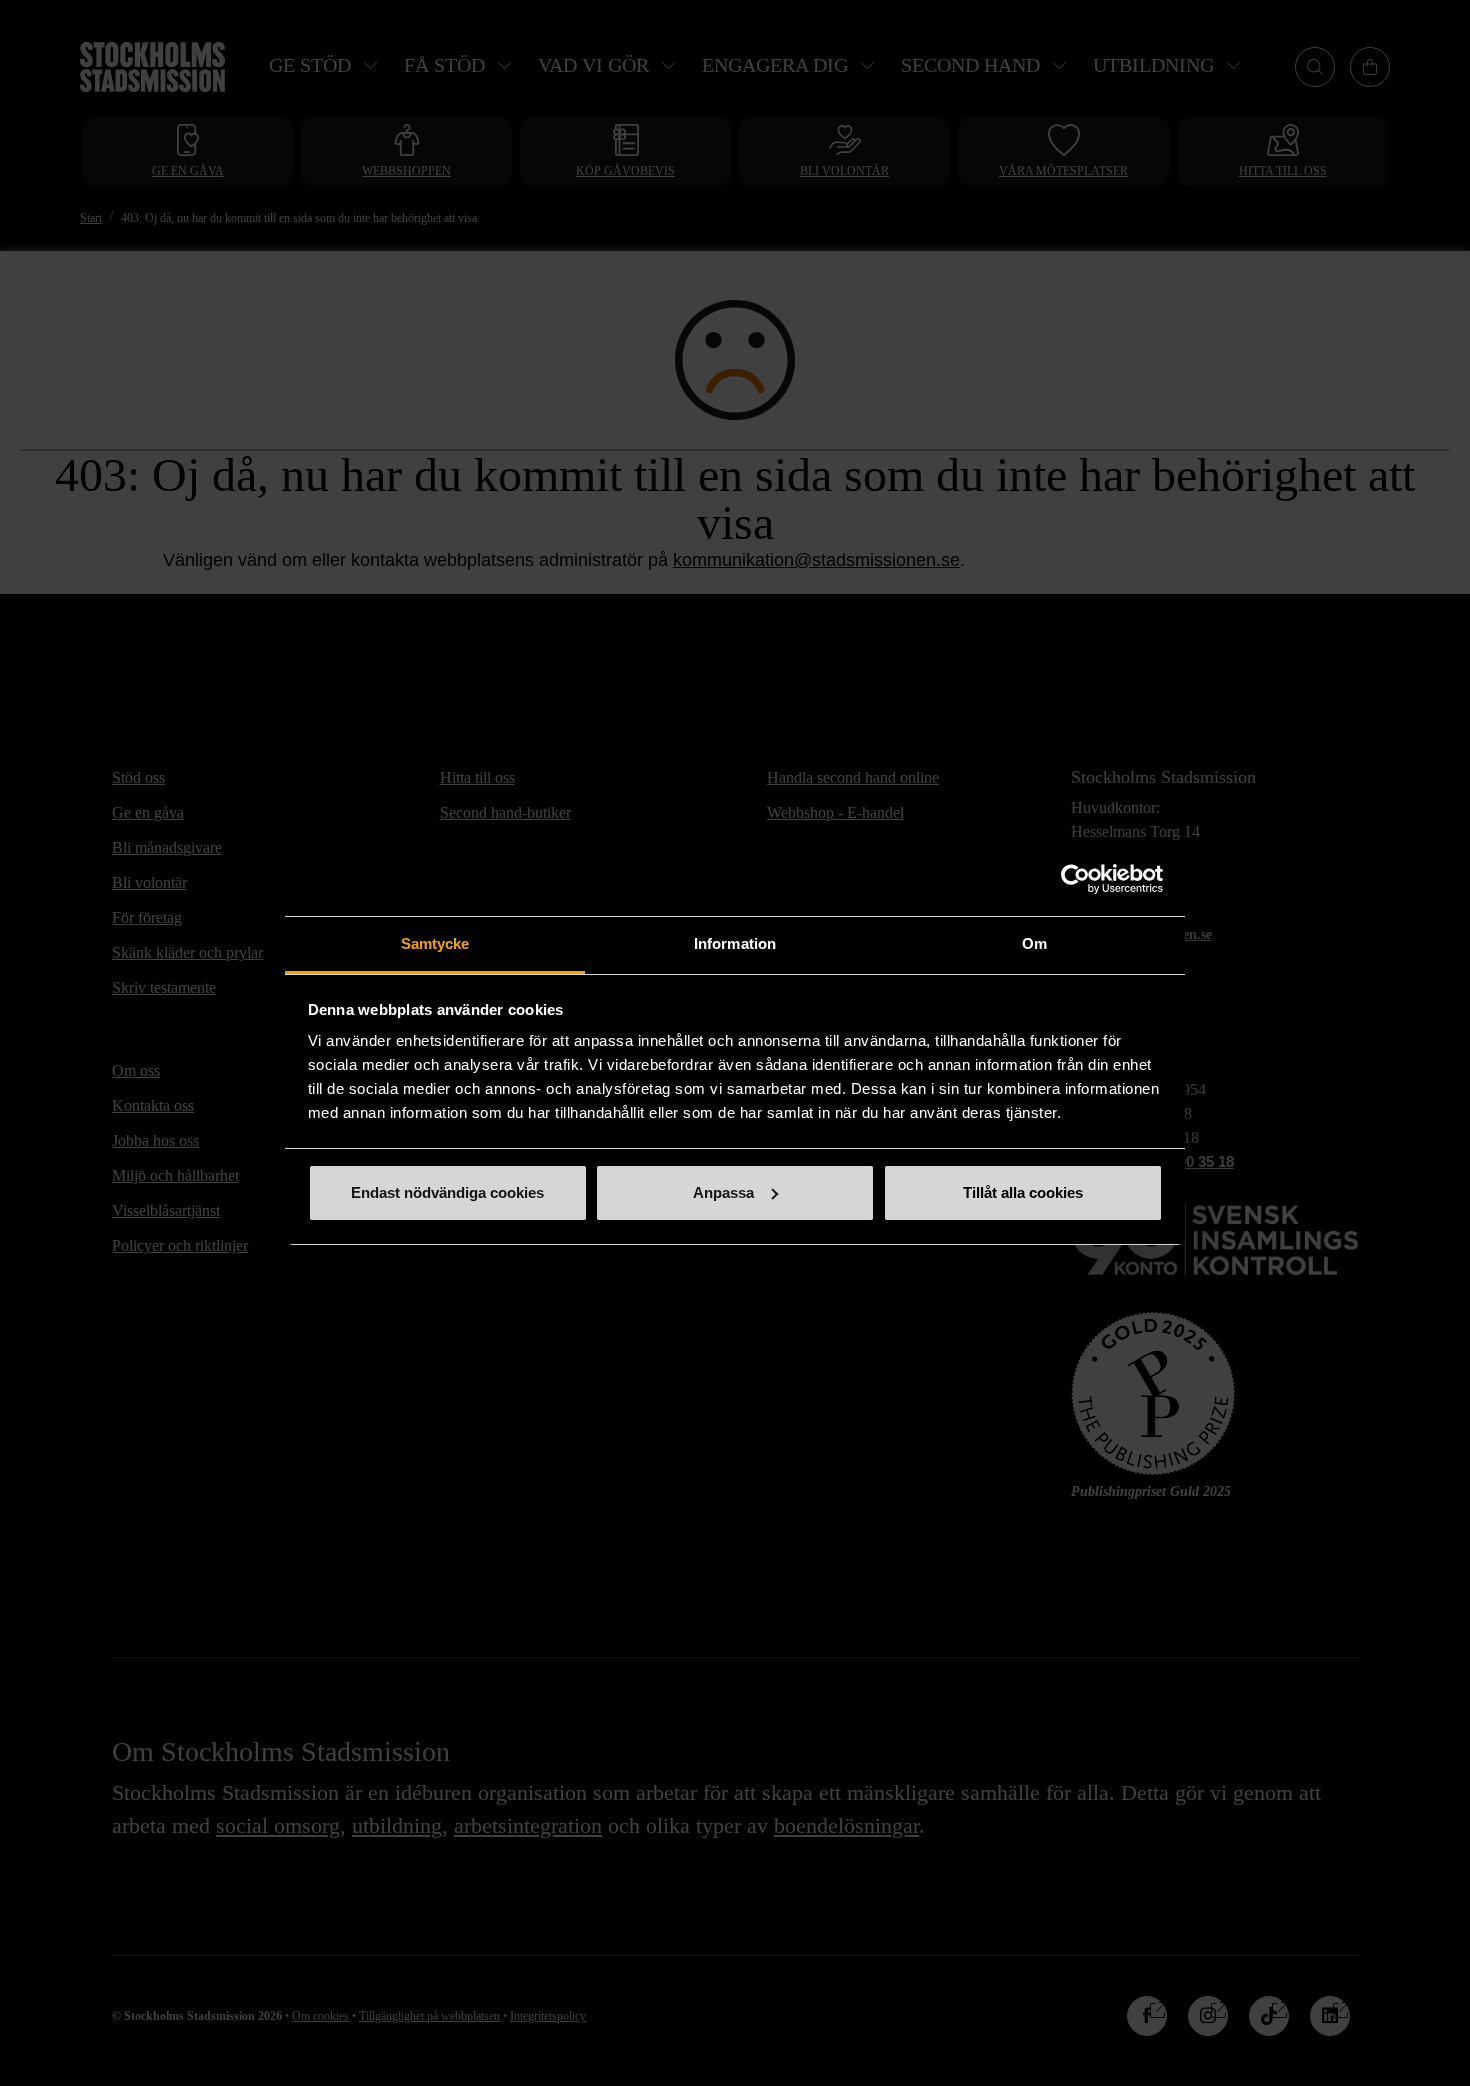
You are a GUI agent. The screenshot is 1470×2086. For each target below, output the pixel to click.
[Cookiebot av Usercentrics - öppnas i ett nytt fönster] (1075, 879)
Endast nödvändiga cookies (447, 1192)
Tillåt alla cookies (1023, 1192)
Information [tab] (735, 943)
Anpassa (723, 1192)
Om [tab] (1034, 943)
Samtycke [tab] (435, 943)
